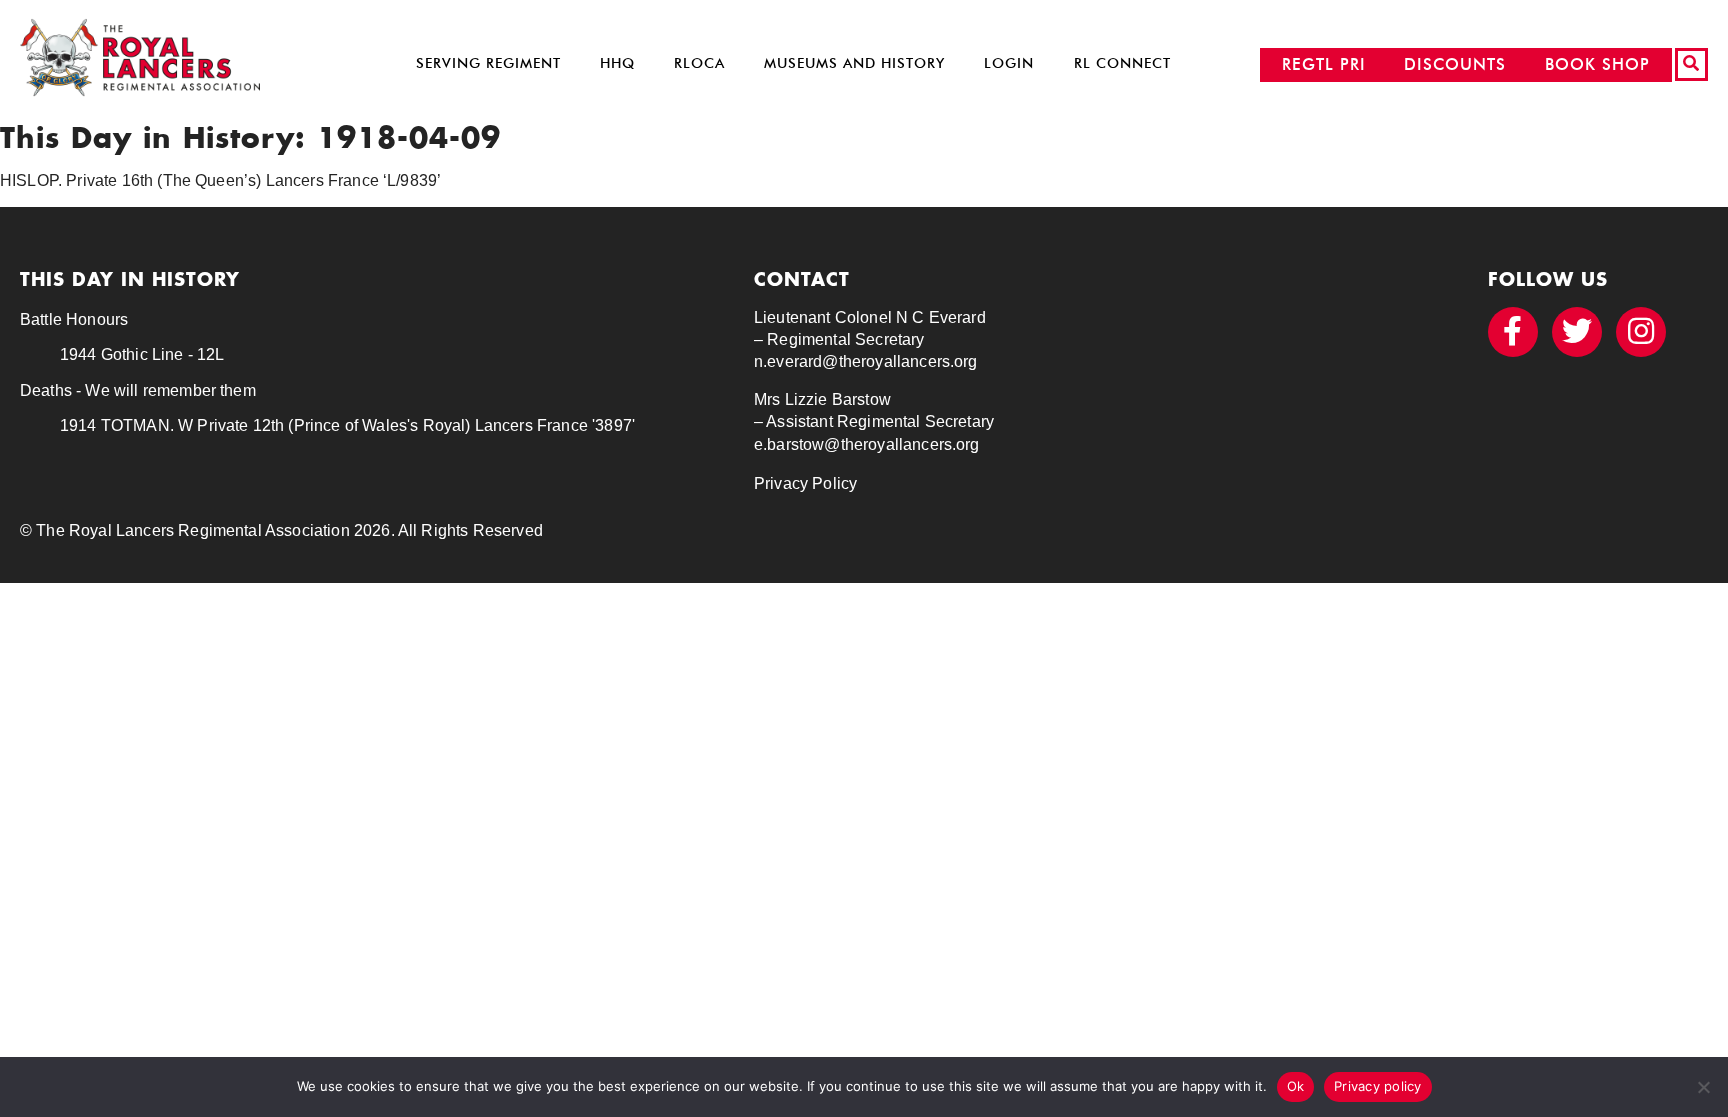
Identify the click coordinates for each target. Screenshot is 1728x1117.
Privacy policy (1378, 1086)
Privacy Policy (805, 483)
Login (1009, 63)
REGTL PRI (1324, 64)
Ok (1296, 1086)
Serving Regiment (488, 63)
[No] (1703, 1087)
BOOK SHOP (1597, 64)
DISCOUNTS (1455, 64)
